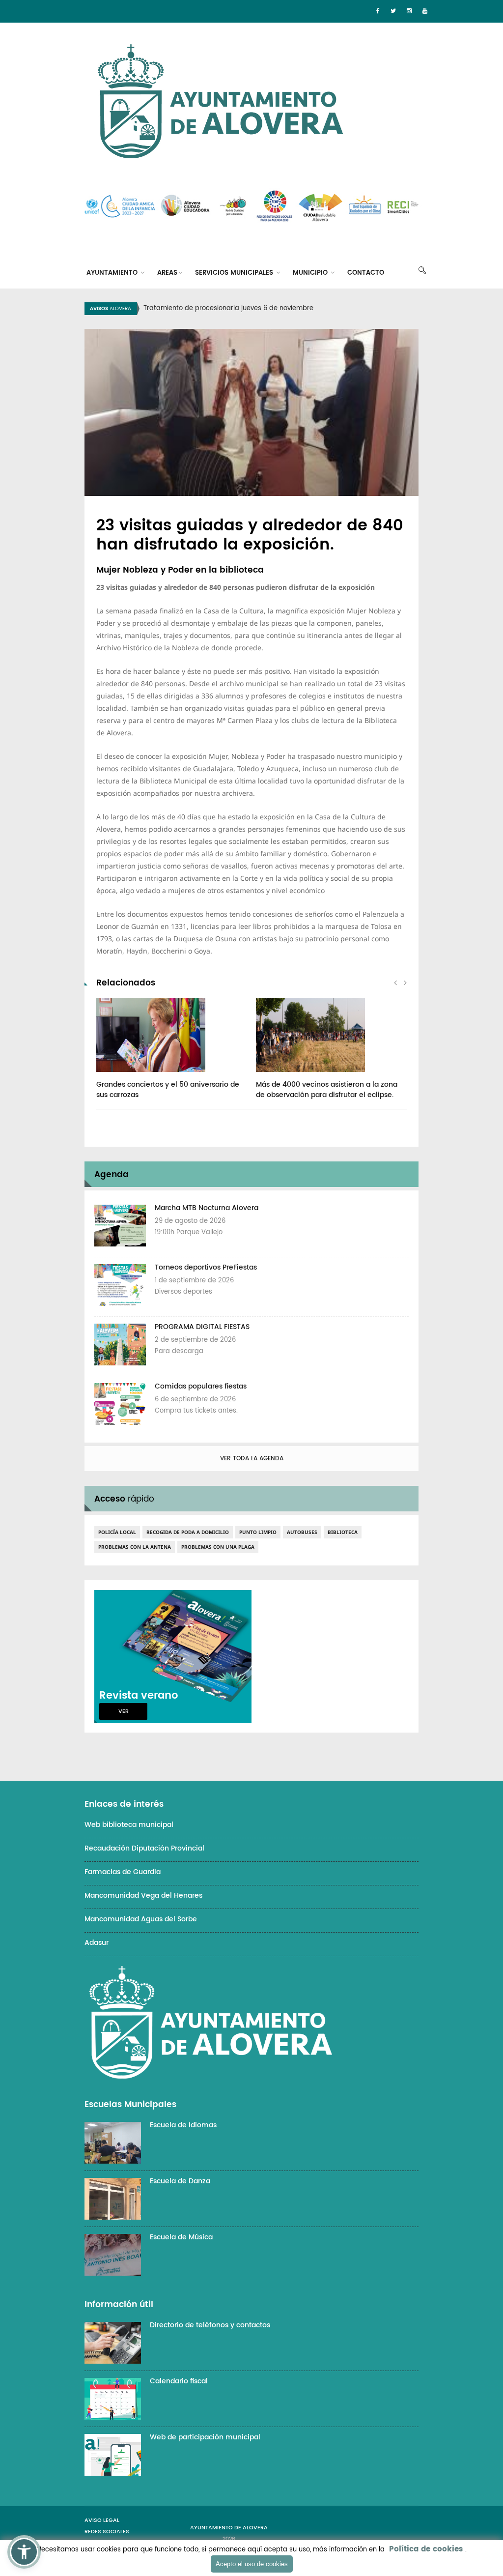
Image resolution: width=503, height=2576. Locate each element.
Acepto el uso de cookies (252, 2564)
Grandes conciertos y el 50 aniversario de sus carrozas (168, 1090)
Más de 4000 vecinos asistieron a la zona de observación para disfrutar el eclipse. (327, 1090)
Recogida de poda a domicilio (188, 1532)
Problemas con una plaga (218, 1547)
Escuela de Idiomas (183, 2125)
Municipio (311, 273)
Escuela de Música (181, 2237)
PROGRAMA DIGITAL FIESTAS (202, 1327)
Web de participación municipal (205, 2437)
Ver (124, 1711)
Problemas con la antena (135, 1547)
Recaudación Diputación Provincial (144, 1848)
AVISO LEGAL (102, 2520)
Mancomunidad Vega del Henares (143, 1896)
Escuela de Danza (180, 2181)
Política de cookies (426, 2549)
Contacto (366, 273)
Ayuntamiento (113, 273)
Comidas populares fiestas (201, 1386)
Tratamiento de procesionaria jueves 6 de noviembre (228, 308)
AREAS (167, 273)
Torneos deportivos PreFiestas (206, 1267)
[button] (24, 2552)
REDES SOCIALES (107, 2532)
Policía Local (117, 1532)
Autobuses (302, 1532)
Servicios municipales (235, 273)
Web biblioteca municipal (129, 1825)
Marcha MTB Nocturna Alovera (207, 1208)
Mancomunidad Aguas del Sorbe (141, 1919)
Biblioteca (343, 1532)
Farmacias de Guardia (123, 1872)
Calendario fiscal (179, 2381)
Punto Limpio (258, 1532)
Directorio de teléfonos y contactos (210, 2325)
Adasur (97, 1943)
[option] (264, 309)
